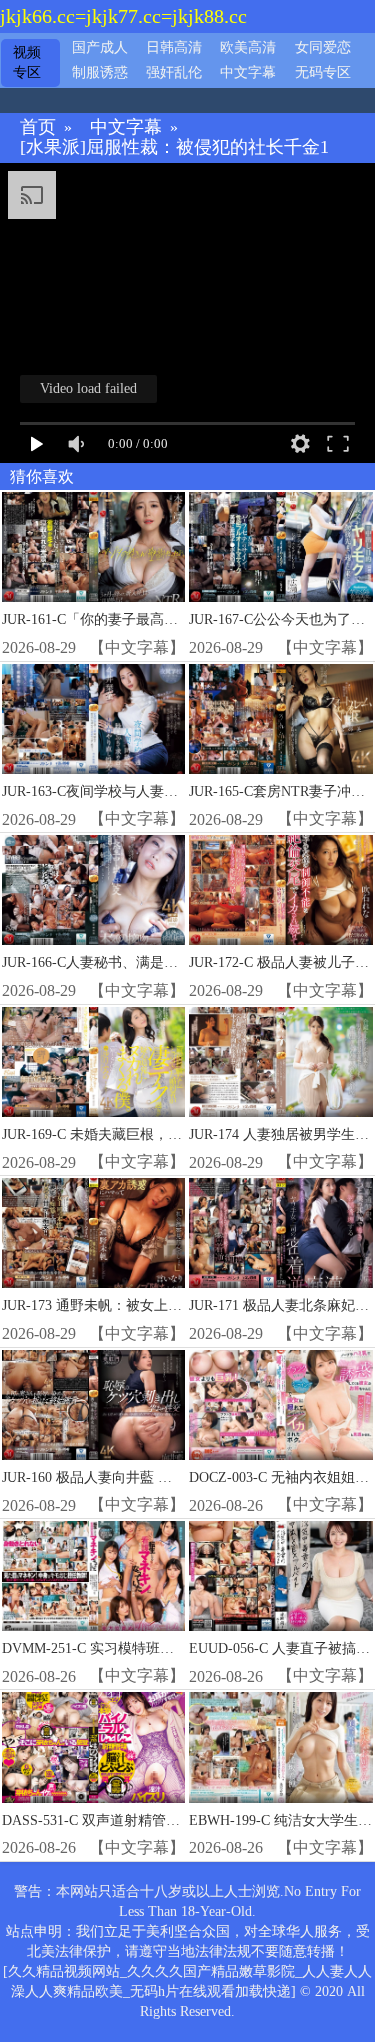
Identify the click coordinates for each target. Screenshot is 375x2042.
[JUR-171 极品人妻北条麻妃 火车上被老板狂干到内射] (280, 1233)
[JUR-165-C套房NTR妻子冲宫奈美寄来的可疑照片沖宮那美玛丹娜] (280, 719)
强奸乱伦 (174, 72)
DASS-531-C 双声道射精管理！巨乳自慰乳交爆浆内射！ (175, 1820)
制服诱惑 (100, 72)
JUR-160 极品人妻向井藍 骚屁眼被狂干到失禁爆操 (157, 1477)
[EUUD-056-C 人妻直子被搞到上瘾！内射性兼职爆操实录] (280, 1576)
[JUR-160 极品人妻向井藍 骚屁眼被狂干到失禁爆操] (93, 1405)
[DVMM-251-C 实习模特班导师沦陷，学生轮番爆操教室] (93, 1576)
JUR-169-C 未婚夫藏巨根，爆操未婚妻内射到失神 (155, 1134)
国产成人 (100, 47)
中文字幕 (248, 72)
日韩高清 (174, 47)
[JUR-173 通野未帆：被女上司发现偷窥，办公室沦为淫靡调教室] (93, 1233)
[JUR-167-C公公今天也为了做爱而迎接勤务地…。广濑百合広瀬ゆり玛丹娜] (280, 547)
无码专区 (323, 72)
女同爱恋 (323, 47)
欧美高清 (248, 47)
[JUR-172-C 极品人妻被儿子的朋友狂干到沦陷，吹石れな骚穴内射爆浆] (280, 890)
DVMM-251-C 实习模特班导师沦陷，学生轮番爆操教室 (172, 1648)
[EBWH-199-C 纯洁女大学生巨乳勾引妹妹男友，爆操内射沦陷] (280, 1747)
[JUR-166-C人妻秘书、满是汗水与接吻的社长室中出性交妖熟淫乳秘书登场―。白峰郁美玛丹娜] (93, 890)
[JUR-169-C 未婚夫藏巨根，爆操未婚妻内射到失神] (93, 1062)
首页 (38, 127)
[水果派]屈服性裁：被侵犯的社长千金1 (174, 147)
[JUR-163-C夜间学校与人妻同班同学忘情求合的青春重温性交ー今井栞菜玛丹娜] (93, 719)
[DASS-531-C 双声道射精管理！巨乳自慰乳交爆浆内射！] (93, 1747)
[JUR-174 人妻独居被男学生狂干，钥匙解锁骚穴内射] (280, 1062)
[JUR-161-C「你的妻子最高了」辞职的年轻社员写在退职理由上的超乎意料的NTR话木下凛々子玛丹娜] (93, 547)
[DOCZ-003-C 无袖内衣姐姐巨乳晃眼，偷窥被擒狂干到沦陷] (280, 1405)
